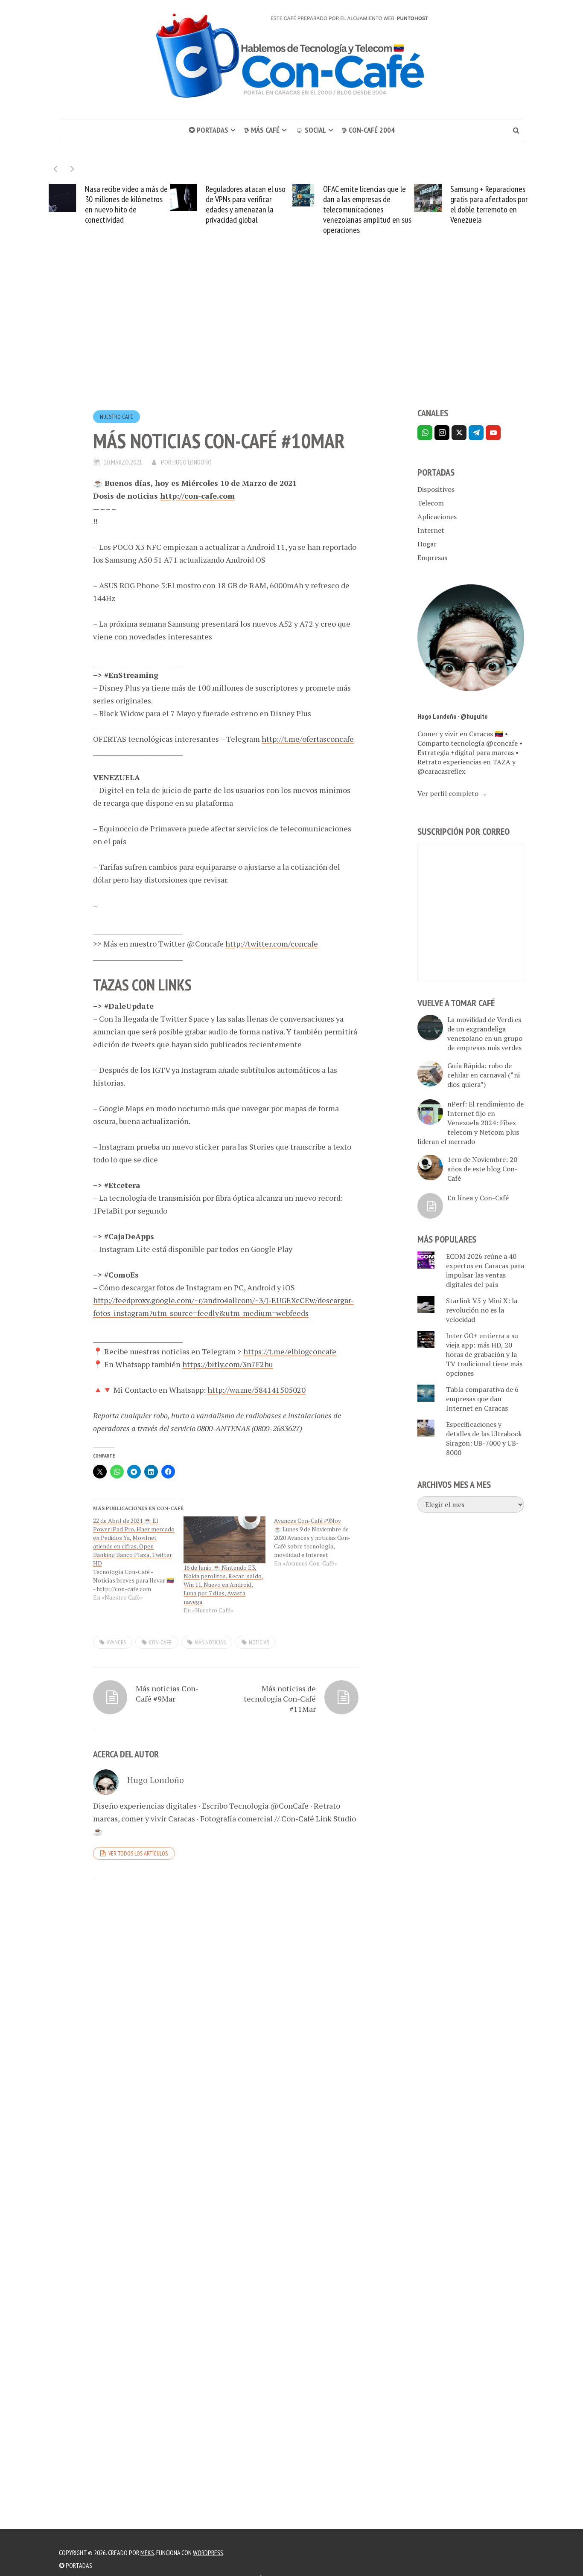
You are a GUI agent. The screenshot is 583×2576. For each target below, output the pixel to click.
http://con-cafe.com (197, 496)
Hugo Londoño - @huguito (453, 716)
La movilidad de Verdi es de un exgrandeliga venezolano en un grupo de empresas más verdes (485, 1034)
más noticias (210, 1642)
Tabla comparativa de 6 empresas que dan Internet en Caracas (482, 1399)
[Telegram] (476, 433)
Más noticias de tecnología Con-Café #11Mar (280, 1699)
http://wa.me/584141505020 (257, 1390)
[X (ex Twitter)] (459, 433)
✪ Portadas (208, 130)
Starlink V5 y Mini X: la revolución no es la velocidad (482, 1310)
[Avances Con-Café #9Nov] (319, 1542)
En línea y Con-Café (478, 1198)
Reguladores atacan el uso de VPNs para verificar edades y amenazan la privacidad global (246, 204)
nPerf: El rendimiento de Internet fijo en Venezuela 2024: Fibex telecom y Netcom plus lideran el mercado (471, 1123)
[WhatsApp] (425, 433)
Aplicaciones (437, 517)
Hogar (427, 544)
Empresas (432, 558)
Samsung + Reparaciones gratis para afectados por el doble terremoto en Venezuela (489, 204)
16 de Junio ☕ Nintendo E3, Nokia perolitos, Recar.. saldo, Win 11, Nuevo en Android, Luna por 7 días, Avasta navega (223, 1584)
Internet (431, 530)
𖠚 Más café (262, 130)
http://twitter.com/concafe (272, 944)
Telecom (431, 503)
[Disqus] (226, 2001)
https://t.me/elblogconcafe (290, 1351)
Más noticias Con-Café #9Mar (167, 1693)
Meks (147, 2553)
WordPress (208, 2553)
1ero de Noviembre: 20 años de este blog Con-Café (482, 1169)
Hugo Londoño (192, 462)
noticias (259, 1642)
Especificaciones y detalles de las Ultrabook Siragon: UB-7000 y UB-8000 (484, 1438)
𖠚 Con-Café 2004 (368, 130)
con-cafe (160, 1642)
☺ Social (311, 130)
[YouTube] (493, 433)
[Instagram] (442, 433)
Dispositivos (436, 489)
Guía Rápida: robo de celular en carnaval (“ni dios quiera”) (484, 1075)
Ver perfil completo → (452, 793)
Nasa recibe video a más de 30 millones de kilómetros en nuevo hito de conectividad (126, 204)
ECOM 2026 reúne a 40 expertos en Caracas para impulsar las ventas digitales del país (485, 1270)
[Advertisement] (291, 337)
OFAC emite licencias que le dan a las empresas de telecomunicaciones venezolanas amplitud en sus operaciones (367, 209)
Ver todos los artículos (138, 1853)
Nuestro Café (117, 417)
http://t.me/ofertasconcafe (308, 739)
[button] (72, 169)
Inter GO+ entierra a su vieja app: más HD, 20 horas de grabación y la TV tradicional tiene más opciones (484, 1354)
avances (116, 1642)
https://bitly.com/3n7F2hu (228, 1364)
